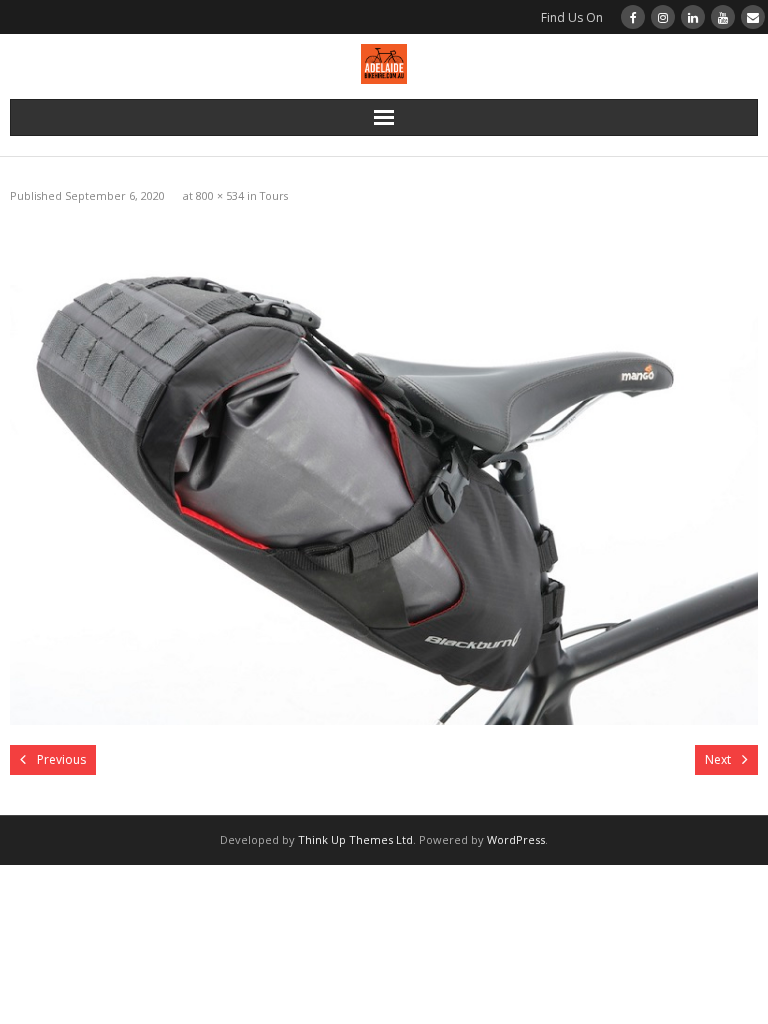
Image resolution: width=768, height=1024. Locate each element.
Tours (274, 195)
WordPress (516, 839)
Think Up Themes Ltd (355, 839)
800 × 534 (220, 195)
